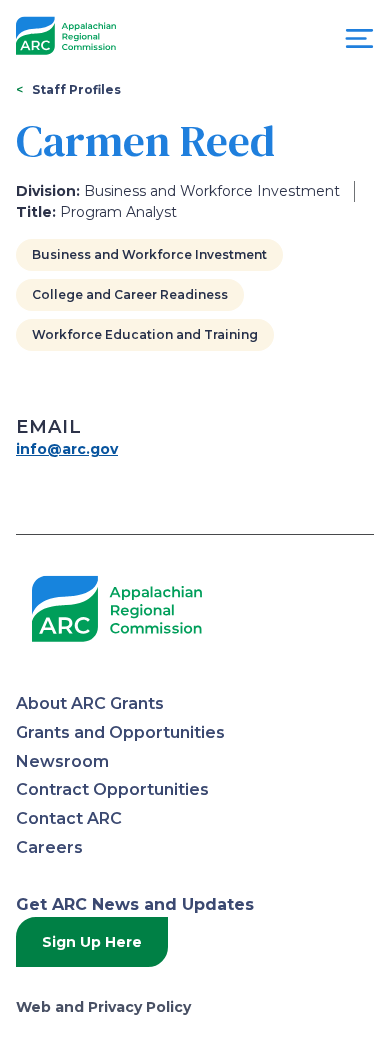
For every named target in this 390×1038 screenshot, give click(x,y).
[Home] (66, 36)
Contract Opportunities (112, 789)
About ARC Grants (90, 703)
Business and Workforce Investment (149, 254)
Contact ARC (69, 818)
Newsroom (62, 761)
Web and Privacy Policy (103, 1007)
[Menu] (359, 43)
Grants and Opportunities (120, 732)
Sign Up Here (92, 942)
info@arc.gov (67, 449)
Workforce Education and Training (145, 334)
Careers (49, 847)
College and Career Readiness (130, 294)
